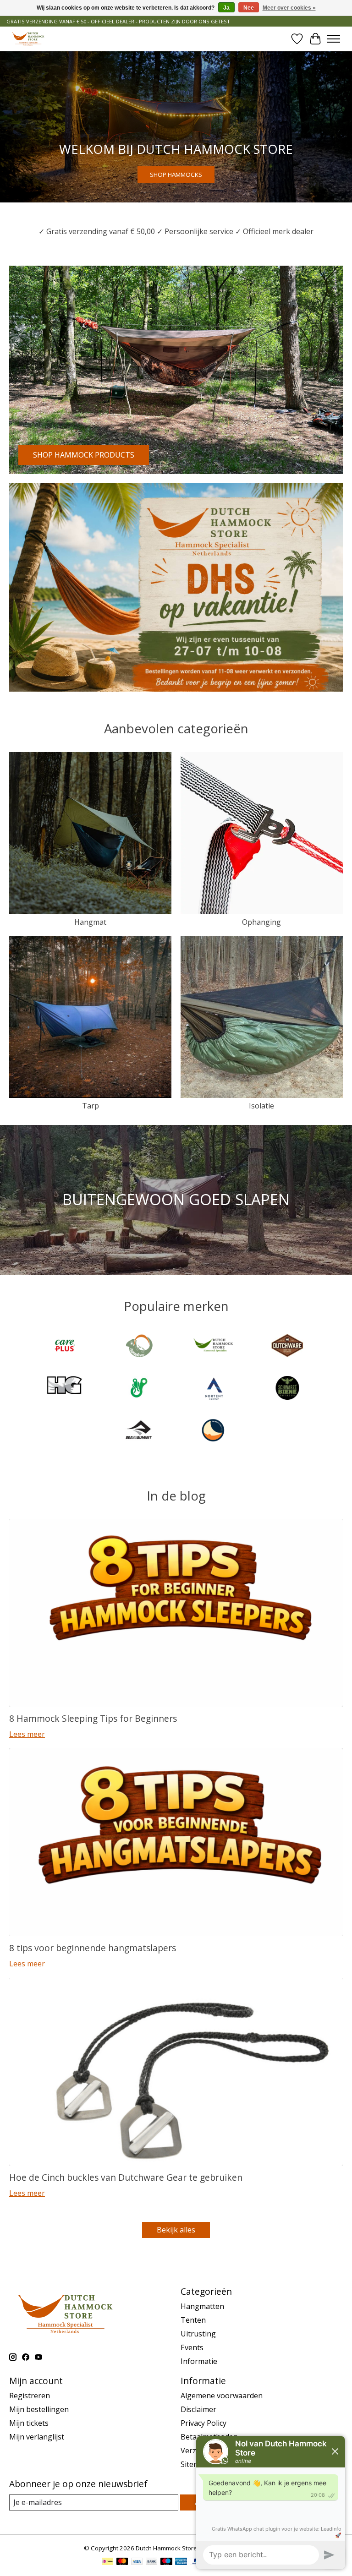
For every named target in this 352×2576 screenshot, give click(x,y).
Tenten (193, 2320)
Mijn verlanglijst (37, 2437)
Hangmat (90, 922)
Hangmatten (202, 2306)
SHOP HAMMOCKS (176, 174)
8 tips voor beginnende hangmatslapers (93, 1948)
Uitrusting (198, 2334)
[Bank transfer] (152, 2562)
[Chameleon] (139, 1347)
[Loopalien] (139, 1389)
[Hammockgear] (65, 1389)
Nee (249, 8)
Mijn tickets (29, 2423)
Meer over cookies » (289, 8)
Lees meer (27, 1734)
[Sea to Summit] (139, 1431)
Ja (226, 8)
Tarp (91, 1106)
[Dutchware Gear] (287, 1347)
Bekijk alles (176, 2230)
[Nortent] (213, 1389)
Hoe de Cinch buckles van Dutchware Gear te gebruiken (126, 2177)
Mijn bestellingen (39, 2409)
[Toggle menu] (334, 39)
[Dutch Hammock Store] (28, 39)
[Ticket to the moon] (213, 1431)
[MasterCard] (122, 2562)
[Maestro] (166, 2562)
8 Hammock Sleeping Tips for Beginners (93, 1718)
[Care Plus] (65, 1347)
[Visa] (137, 2562)
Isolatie (261, 1106)
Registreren (30, 2396)
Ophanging (261, 922)
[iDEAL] (107, 2562)
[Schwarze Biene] (287, 1389)
